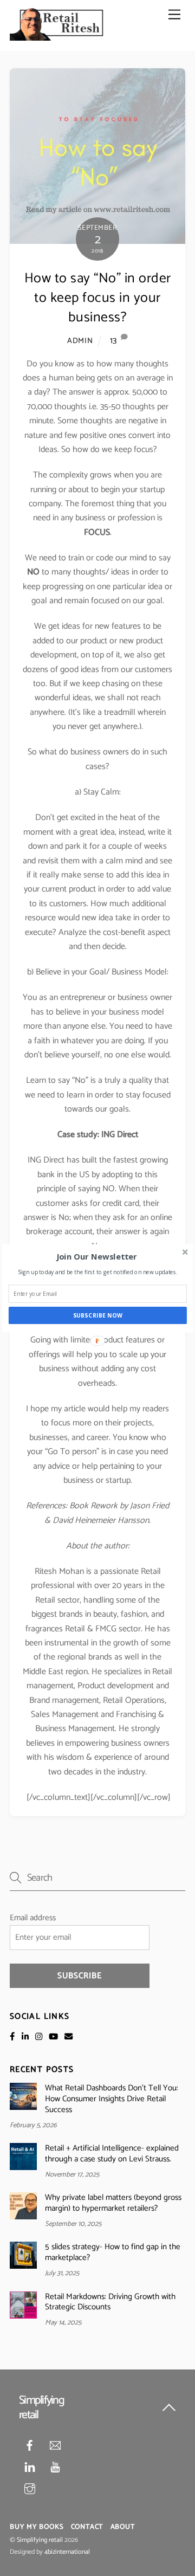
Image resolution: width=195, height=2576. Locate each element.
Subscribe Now (98, 1315)
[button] (97, 1256)
